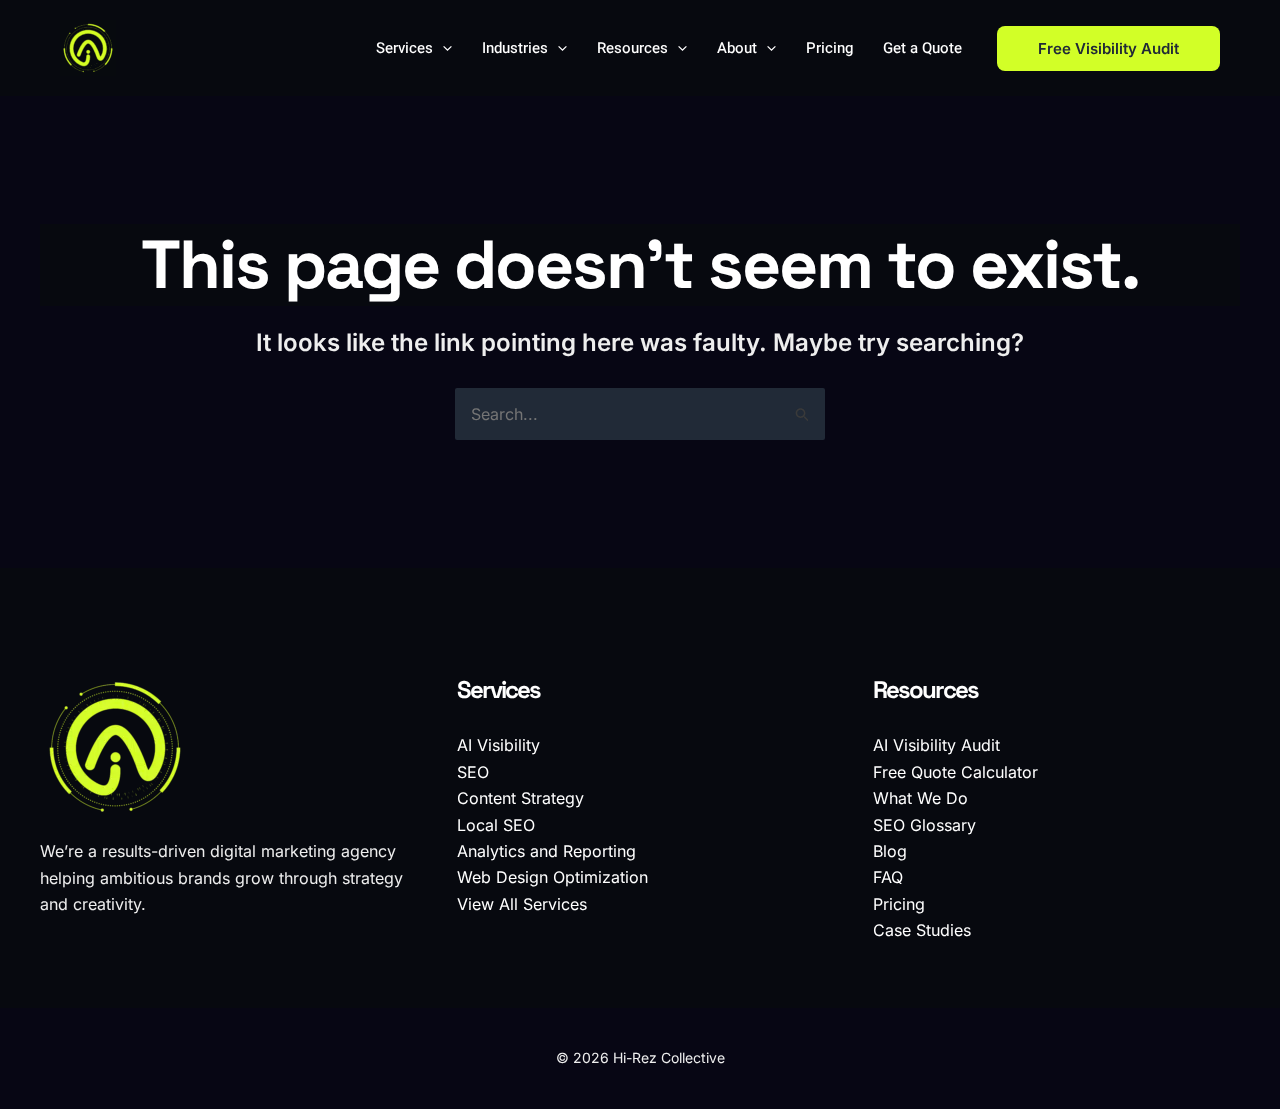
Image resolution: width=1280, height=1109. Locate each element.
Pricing (899, 904)
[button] (442, 48)
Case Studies (922, 930)
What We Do (920, 798)
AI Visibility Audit (936, 745)
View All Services (522, 904)
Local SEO (496, 825)
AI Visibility (498, 745)
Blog (890, 851)
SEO (473, 772)
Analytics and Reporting (546, 851)
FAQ (888, 877)
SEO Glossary (924, 825)
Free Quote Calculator (955, 772)
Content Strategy (520, 798)
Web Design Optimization (552, 877)
